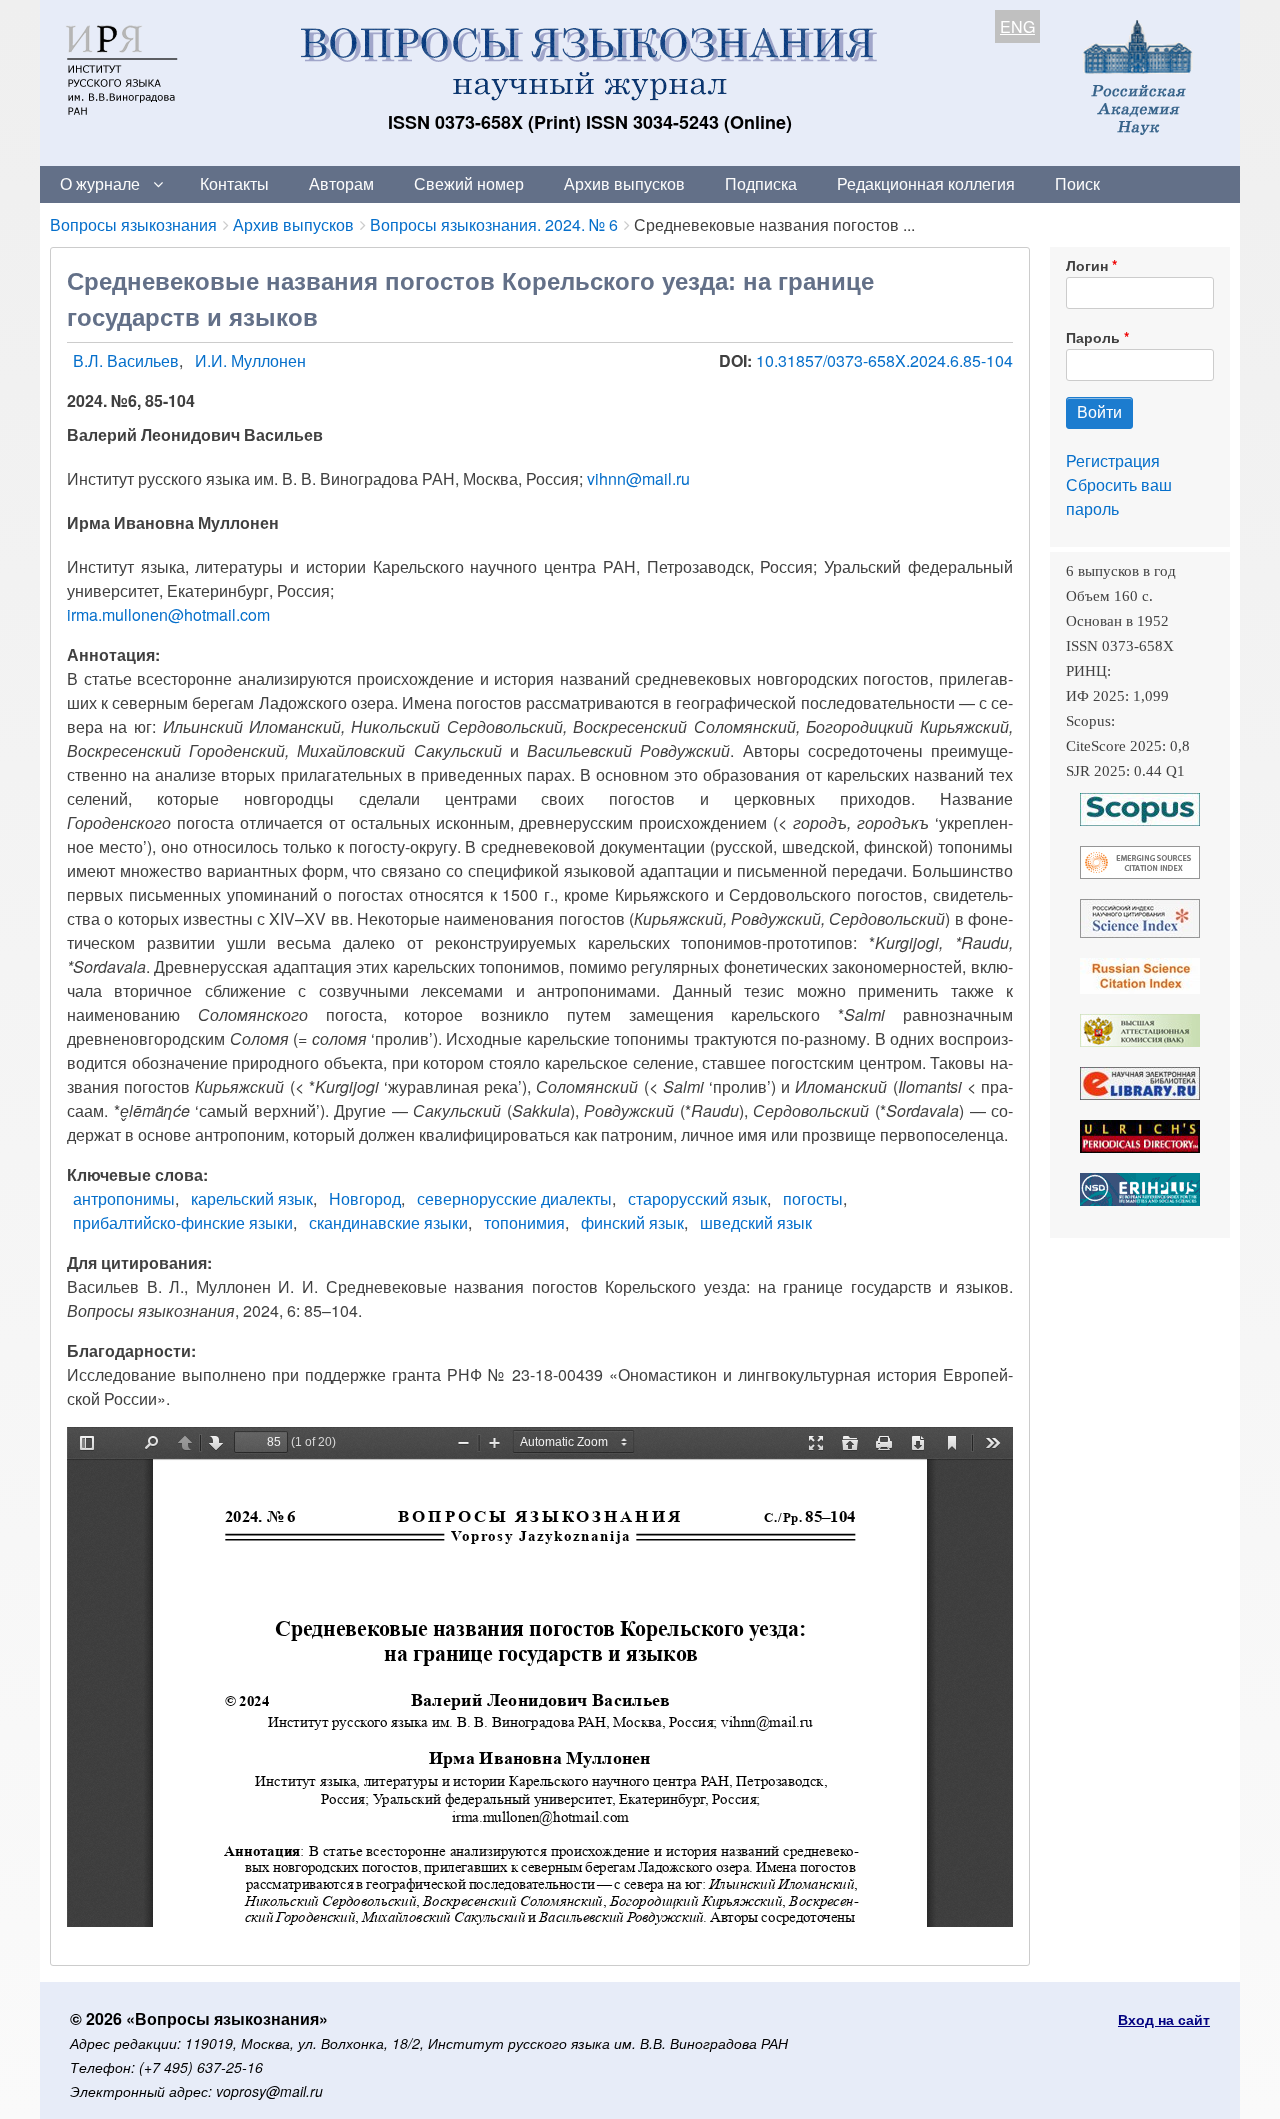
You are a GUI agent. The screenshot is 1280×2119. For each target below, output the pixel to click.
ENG (1017, 26)
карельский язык (252, 1198)
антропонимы (124, 1198)
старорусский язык (697, 1198)
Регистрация (1113, 460)
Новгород (365, 1198)
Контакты (234, 183)
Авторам (341, 183)
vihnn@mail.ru (638, 478)
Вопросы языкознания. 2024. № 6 (494, 224)
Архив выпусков (624, 183)
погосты (813, 1198)
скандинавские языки (388, 1222)
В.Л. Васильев (126, 360)
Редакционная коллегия (926, 183)
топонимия (524, 1222)
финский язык (632, 1222)
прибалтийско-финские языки (183, 1222)
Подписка (761, 183)
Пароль (1093, 337)
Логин (1087, 265)
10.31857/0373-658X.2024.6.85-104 (884, 360)
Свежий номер (469, 183)
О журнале (100, 183)
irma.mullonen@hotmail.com (168, 614)
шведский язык (756, 1222)
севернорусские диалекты (514, 1198)
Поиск (1077, 183)
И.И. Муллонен (250, 360)
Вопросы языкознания (133, 224)
